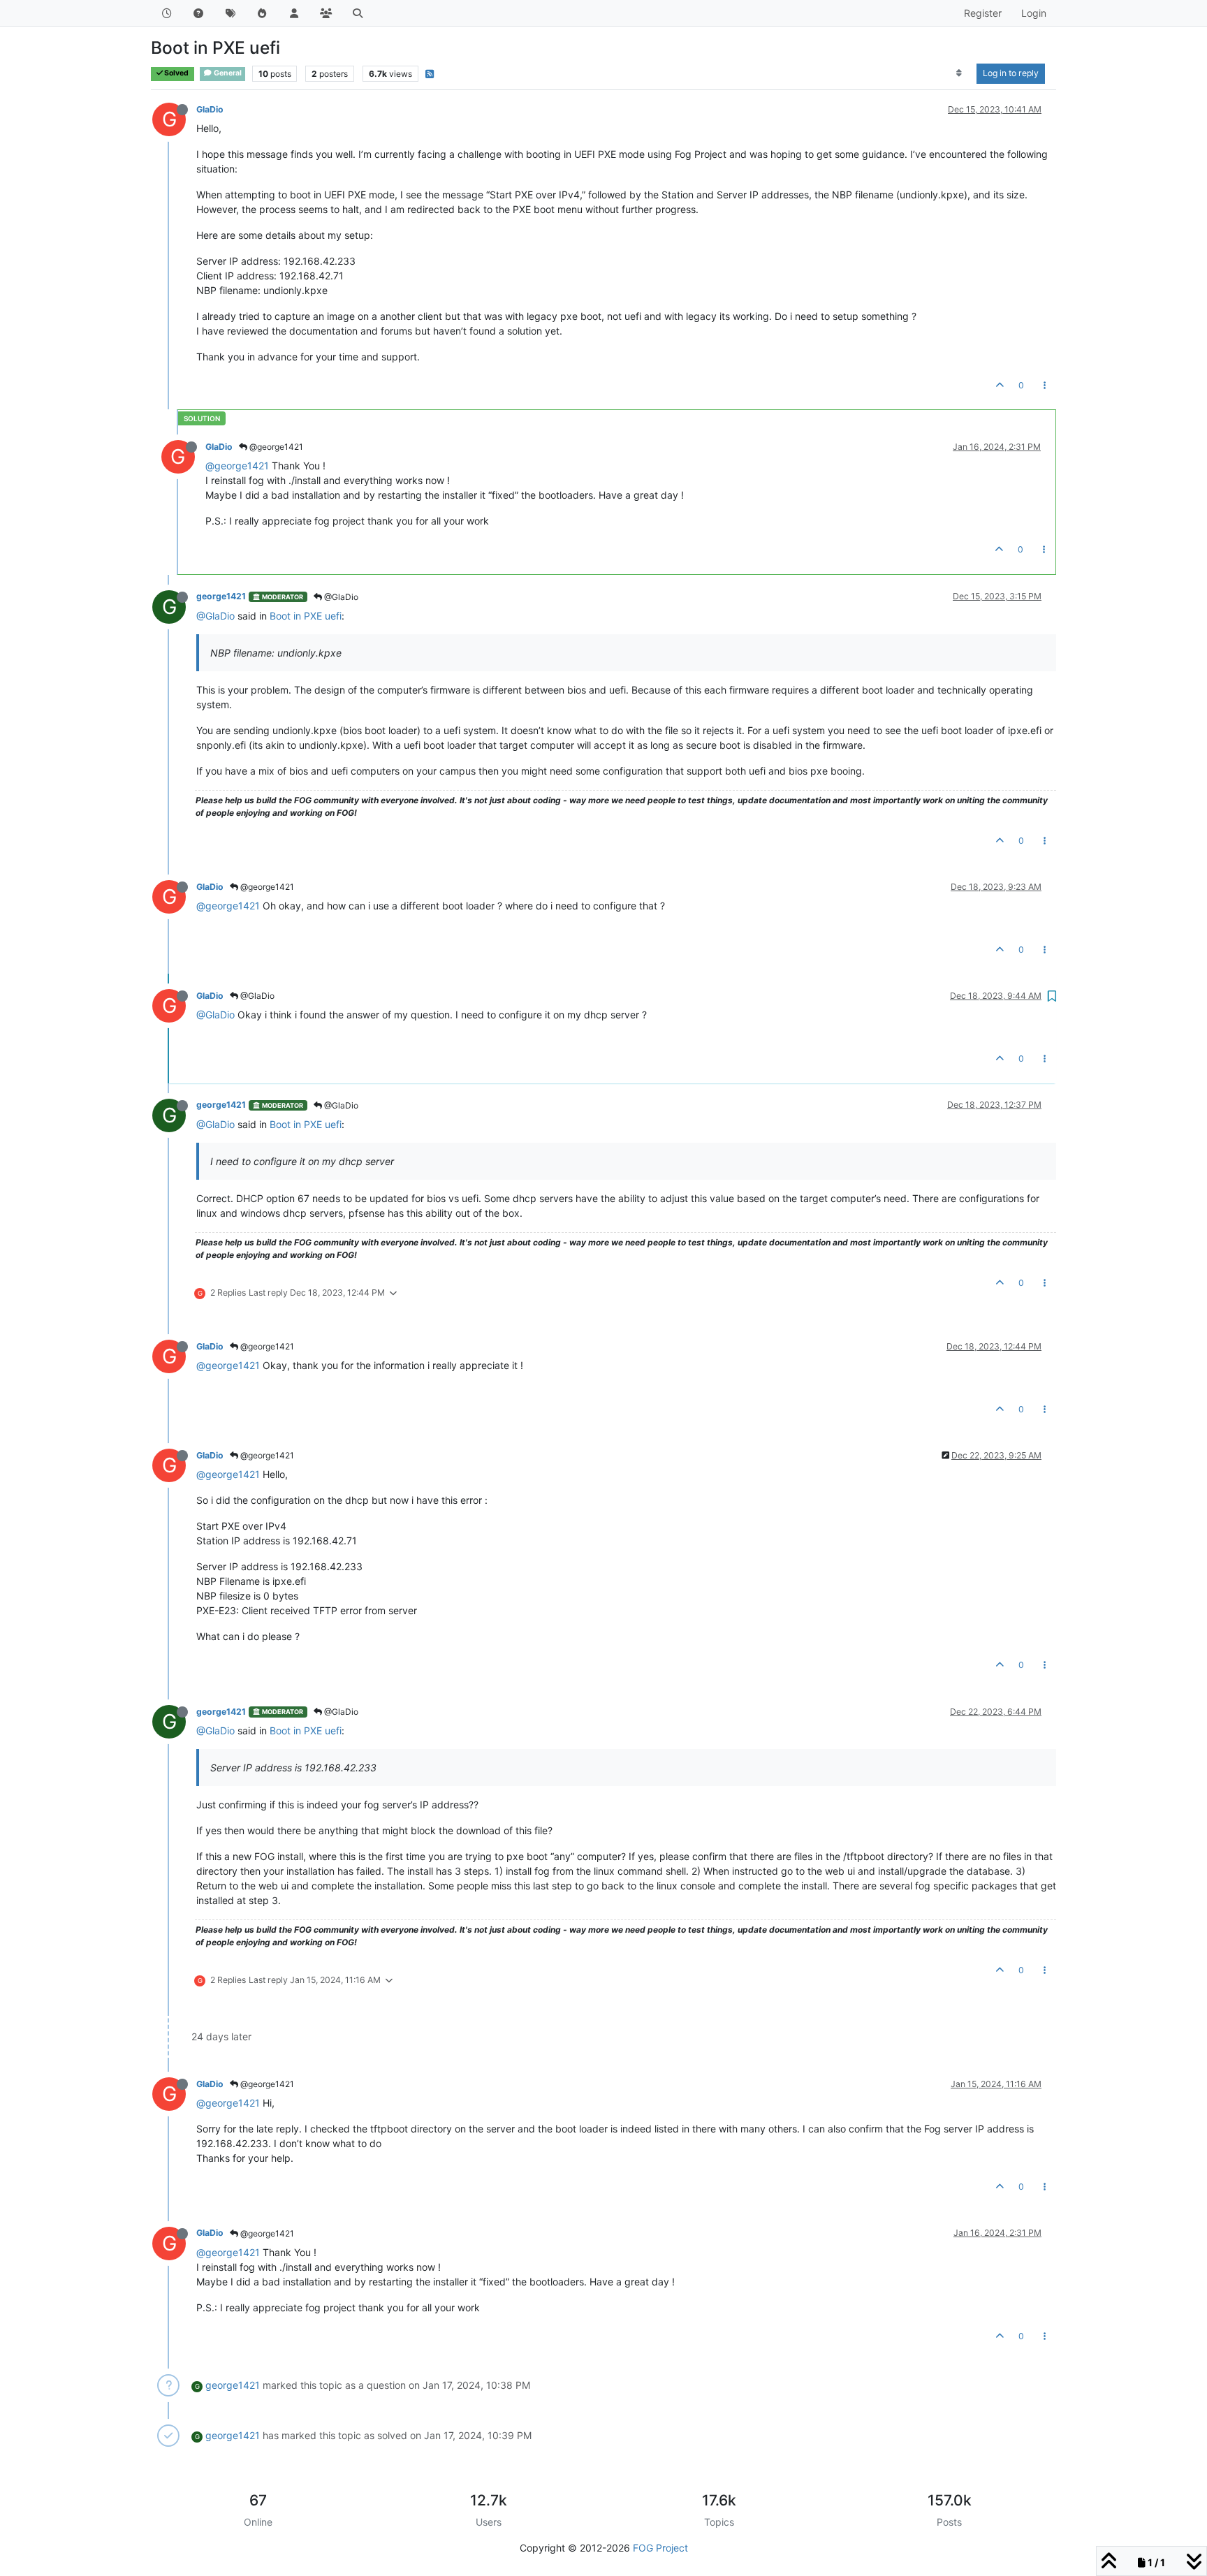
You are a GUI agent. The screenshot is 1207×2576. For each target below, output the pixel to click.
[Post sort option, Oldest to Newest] (959, 73)
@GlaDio (340, 597)
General (227, 73)
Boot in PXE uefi (306, 616)
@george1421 (275, 447)
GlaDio (210, 109)
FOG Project (660, 2548)
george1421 (221, 596)
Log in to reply (1011, 73)
